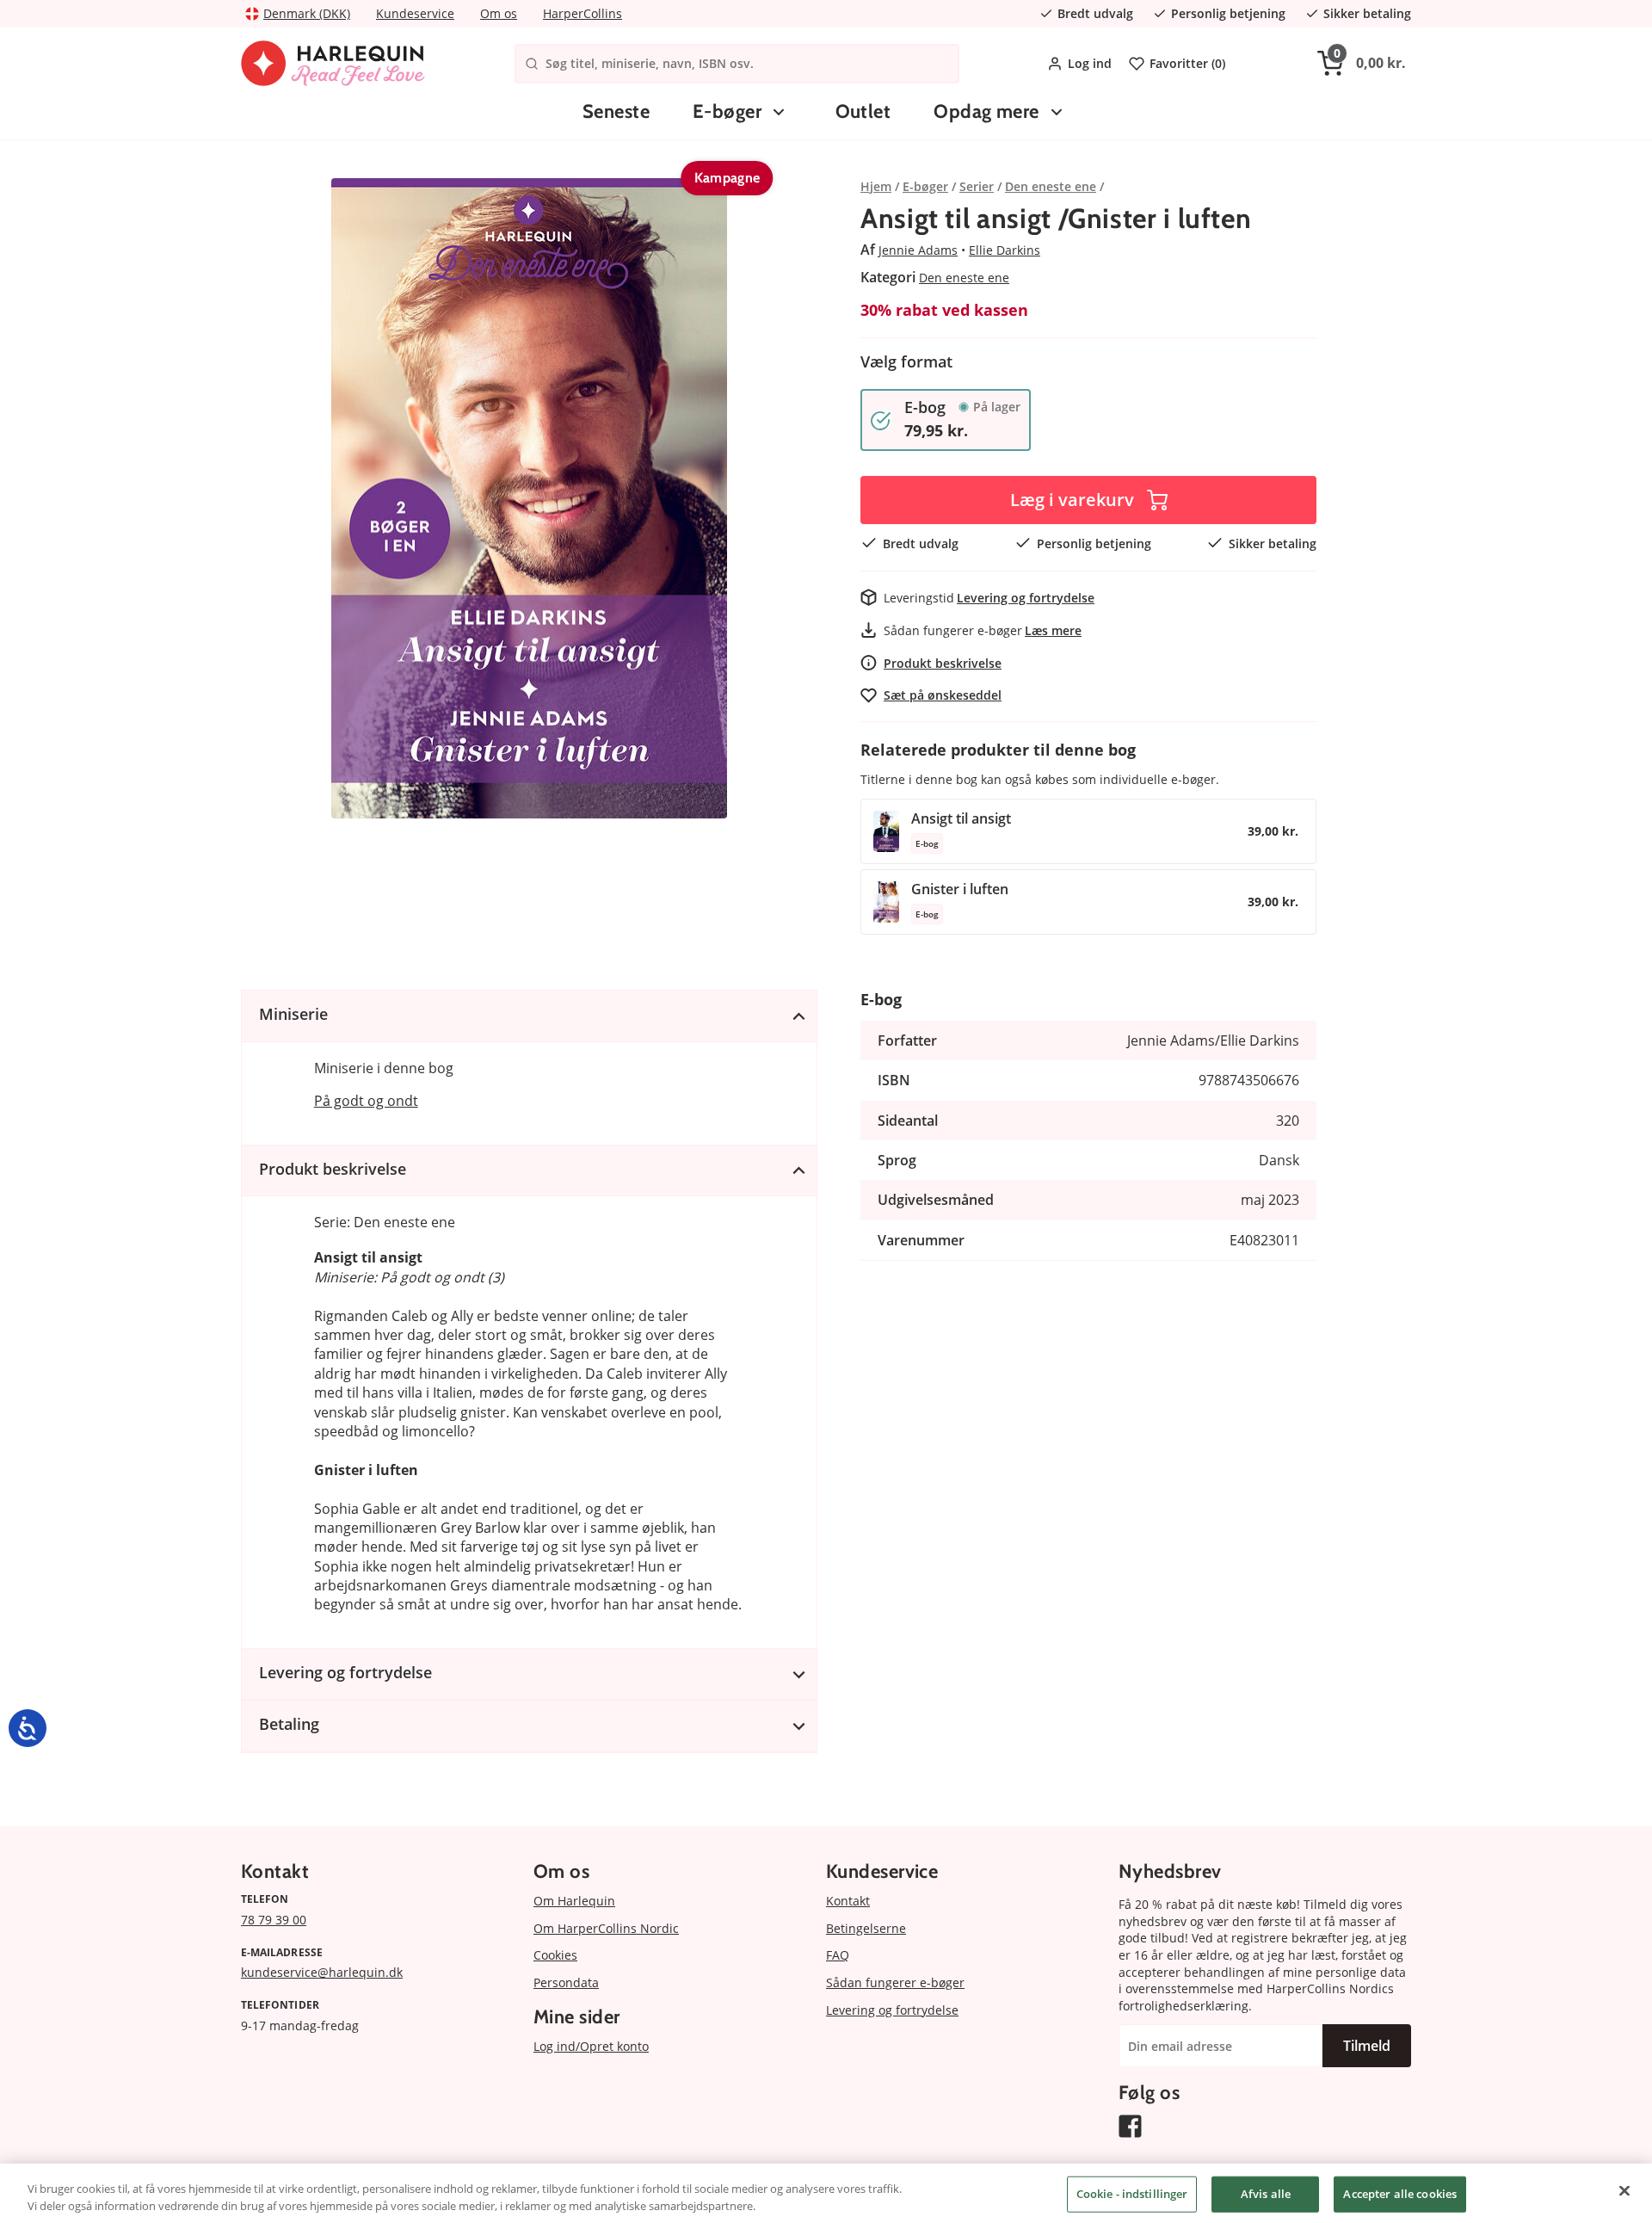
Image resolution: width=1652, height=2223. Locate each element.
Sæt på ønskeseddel (943, 695)
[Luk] (1624, 2191)
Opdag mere (986, 111)
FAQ (838, 1955)
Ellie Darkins (1005, 250)
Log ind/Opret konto (591, 2046)
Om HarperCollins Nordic (606, 1928)
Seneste (616, 111)
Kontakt (848, 1901)
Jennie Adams (918, 250)
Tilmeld (1367, 2046)
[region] (826, 2193)
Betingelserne (866, 1928)
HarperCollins (583, 13)
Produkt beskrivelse (943, 663)
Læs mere (1053, 630)
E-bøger (727, 111)
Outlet (863, 111)
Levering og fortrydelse (1026, 598)
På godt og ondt (366, 1101)
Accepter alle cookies (1400, 2194)
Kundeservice (415, 13)
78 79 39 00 (274, 1920)
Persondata (566, 1982)
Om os (499, 13)
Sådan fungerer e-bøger (895, 1982)
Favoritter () (1187, 63)
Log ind (1090, 63)
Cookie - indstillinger (1132, 2194)
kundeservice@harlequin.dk (322, 1972)
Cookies (555, 1955)
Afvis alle (1266, 2194)
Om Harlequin (574, 1901)
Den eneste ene (964, 278)
